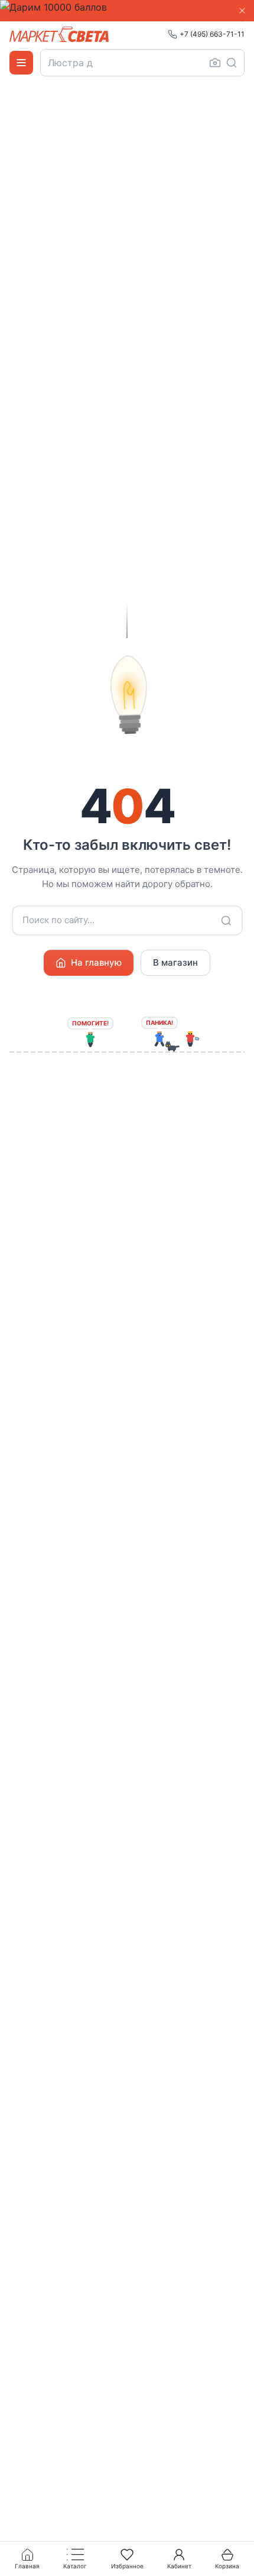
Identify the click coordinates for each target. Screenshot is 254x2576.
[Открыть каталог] (21, 63)
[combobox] (142, 63)
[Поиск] (232, 63)
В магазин (175, 962)
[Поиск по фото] (215, 63)
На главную (96, 962)
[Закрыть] (242, 11)
